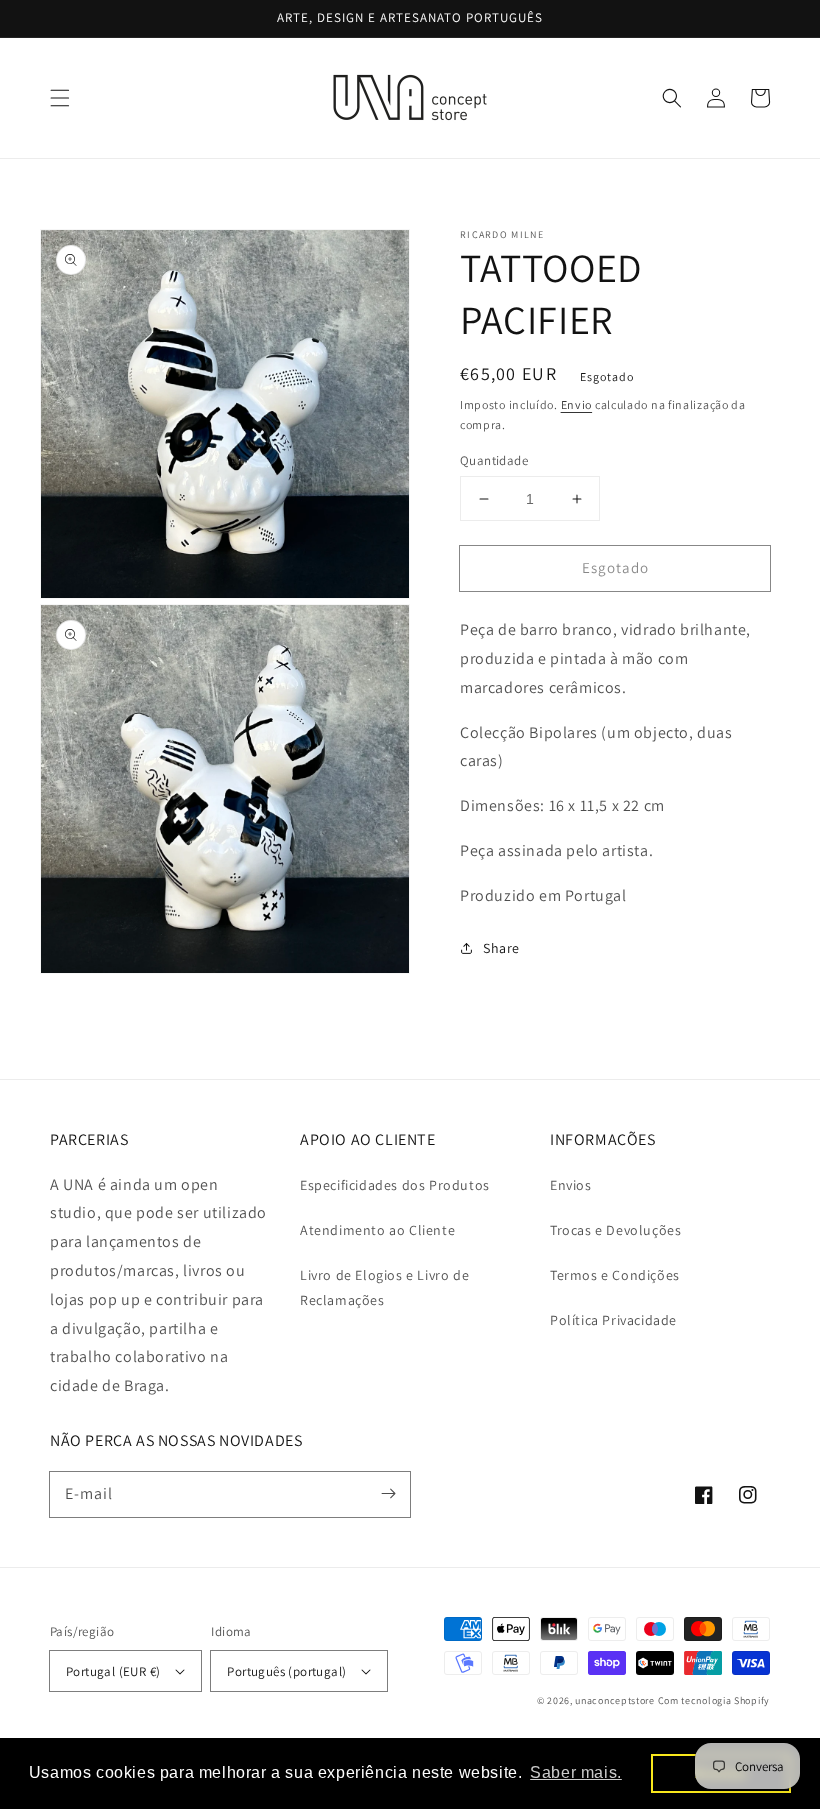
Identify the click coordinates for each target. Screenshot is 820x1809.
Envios (571, 1185)
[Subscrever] (388, 1494)
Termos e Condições (615, 1275)
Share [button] (501, 948)
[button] (60, 98)
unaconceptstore (615, 1700)
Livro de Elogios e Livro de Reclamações (384, 1287)
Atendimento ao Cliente (377, 1230)
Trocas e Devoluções (615, 1230)
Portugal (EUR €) (113, 1671)
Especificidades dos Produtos (395, 1185)
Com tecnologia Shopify (714, 1700)
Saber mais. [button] (576, 1772)
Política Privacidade (613, 1320)
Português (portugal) (286, 1671)
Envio (577, 404)
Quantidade (494, 460)
